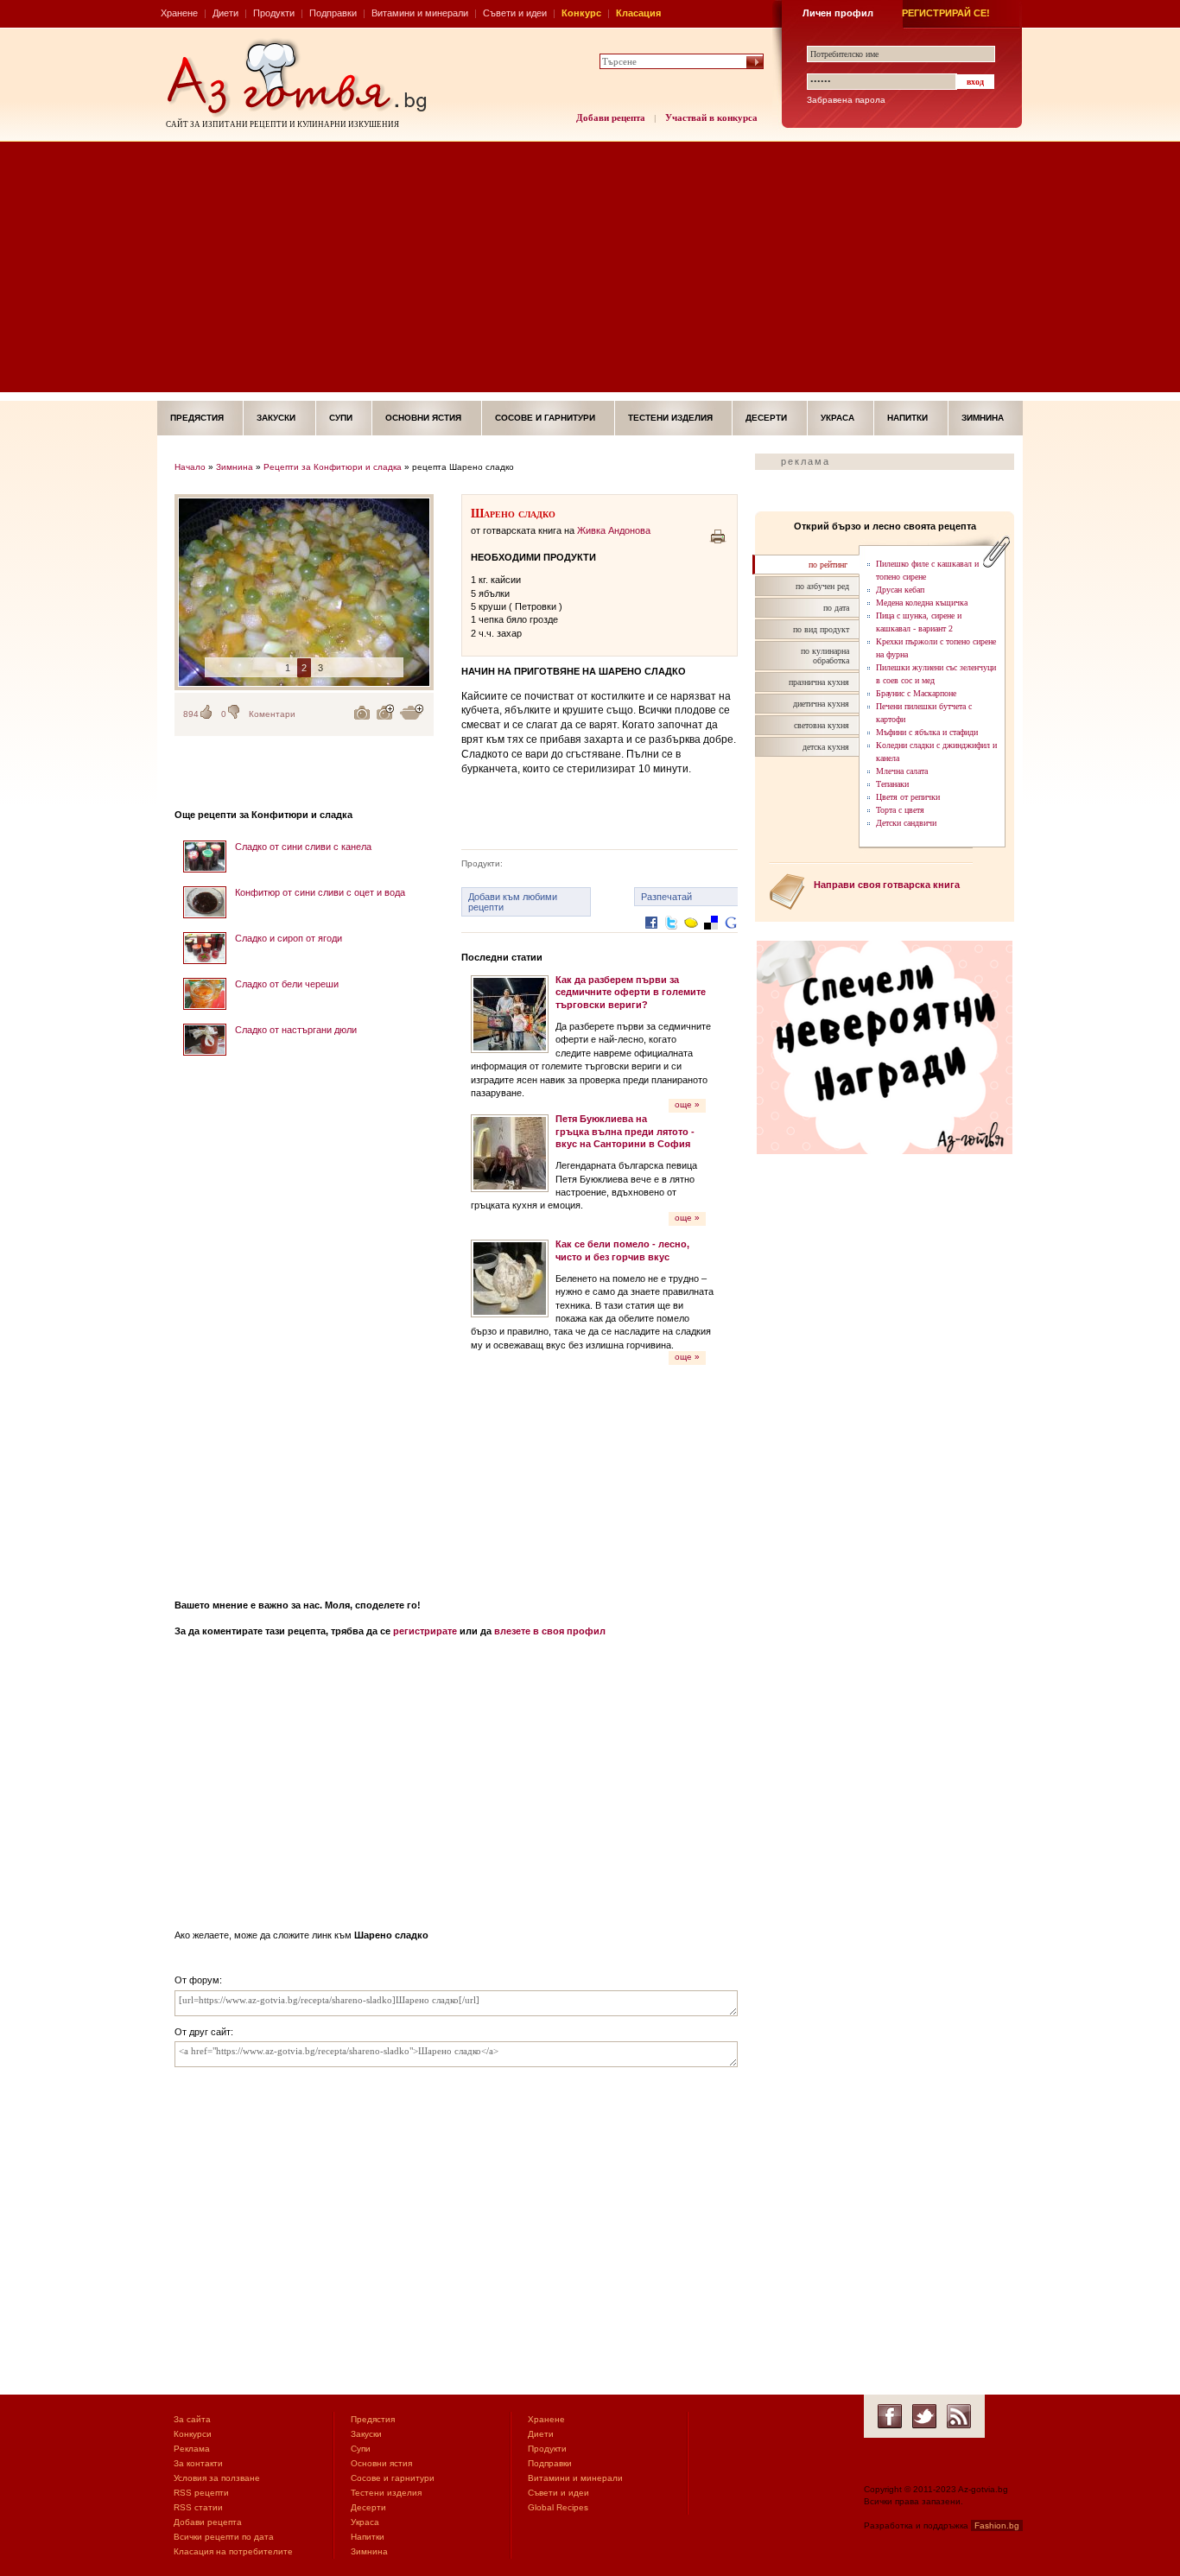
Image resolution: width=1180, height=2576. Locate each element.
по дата (836, 608)
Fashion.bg (997, 2525)
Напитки (907, 418)
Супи (341, 418)
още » (687, 1104)
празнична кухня (819, 682)
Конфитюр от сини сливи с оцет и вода (320, 892)
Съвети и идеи (515, 13)
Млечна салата (902, 771)
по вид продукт (821, 629)
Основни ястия (423, 418)
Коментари (272, 714)
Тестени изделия (670, 418)
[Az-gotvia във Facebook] (890, 2416)
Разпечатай (666, 897)
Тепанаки (892, 784)
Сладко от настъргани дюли (296, 1030)
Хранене (179, 13)
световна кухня (822, 725)
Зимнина (983, 418)
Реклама (192, 2449)
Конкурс (581, 13)
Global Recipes (558, 2507)
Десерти (766, 418)
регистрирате (425, 1631)
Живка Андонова (614, 530)
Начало (190, 467)
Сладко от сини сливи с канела (303, 847)
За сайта (192, 2419)
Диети (225, 13)
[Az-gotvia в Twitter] (924, 2416)
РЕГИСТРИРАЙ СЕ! (946, 13)
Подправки (333, 13)
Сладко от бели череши (287, 984)
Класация (638, 13)
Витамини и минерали (420, 13)
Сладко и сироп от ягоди (289, 938)
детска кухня (826, 747)
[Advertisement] (590, 271)
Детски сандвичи (906, 823)
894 (191, 714)
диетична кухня (821, 704)
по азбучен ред (822, 586)
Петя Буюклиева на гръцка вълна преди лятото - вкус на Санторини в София (625, 1131)
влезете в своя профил (550, 1631)
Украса (837, 418)
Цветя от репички (908, 797)
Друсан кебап (900, 590)
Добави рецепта (611, 117)
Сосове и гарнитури (545, 418)
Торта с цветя (900, 810)
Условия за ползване (217, 2478)
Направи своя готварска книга (887, 885)
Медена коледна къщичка (922, 603)
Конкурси (193, 2434)
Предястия (197, 418)
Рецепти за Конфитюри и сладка (333, 467)
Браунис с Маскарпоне (916, 693)
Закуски (276, 418)
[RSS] (959, 2416)
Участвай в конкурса (711, 117)
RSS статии (198, 2507)
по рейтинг (828, 565)
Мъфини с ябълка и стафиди (927, 732)
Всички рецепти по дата (224, 2537)
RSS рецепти (201, 2493)
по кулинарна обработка (825, 656)
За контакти (198, 2463)
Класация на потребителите (233, 2551)
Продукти (274, 13)
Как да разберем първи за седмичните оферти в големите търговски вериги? (631, 992)
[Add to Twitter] (671, 936)
